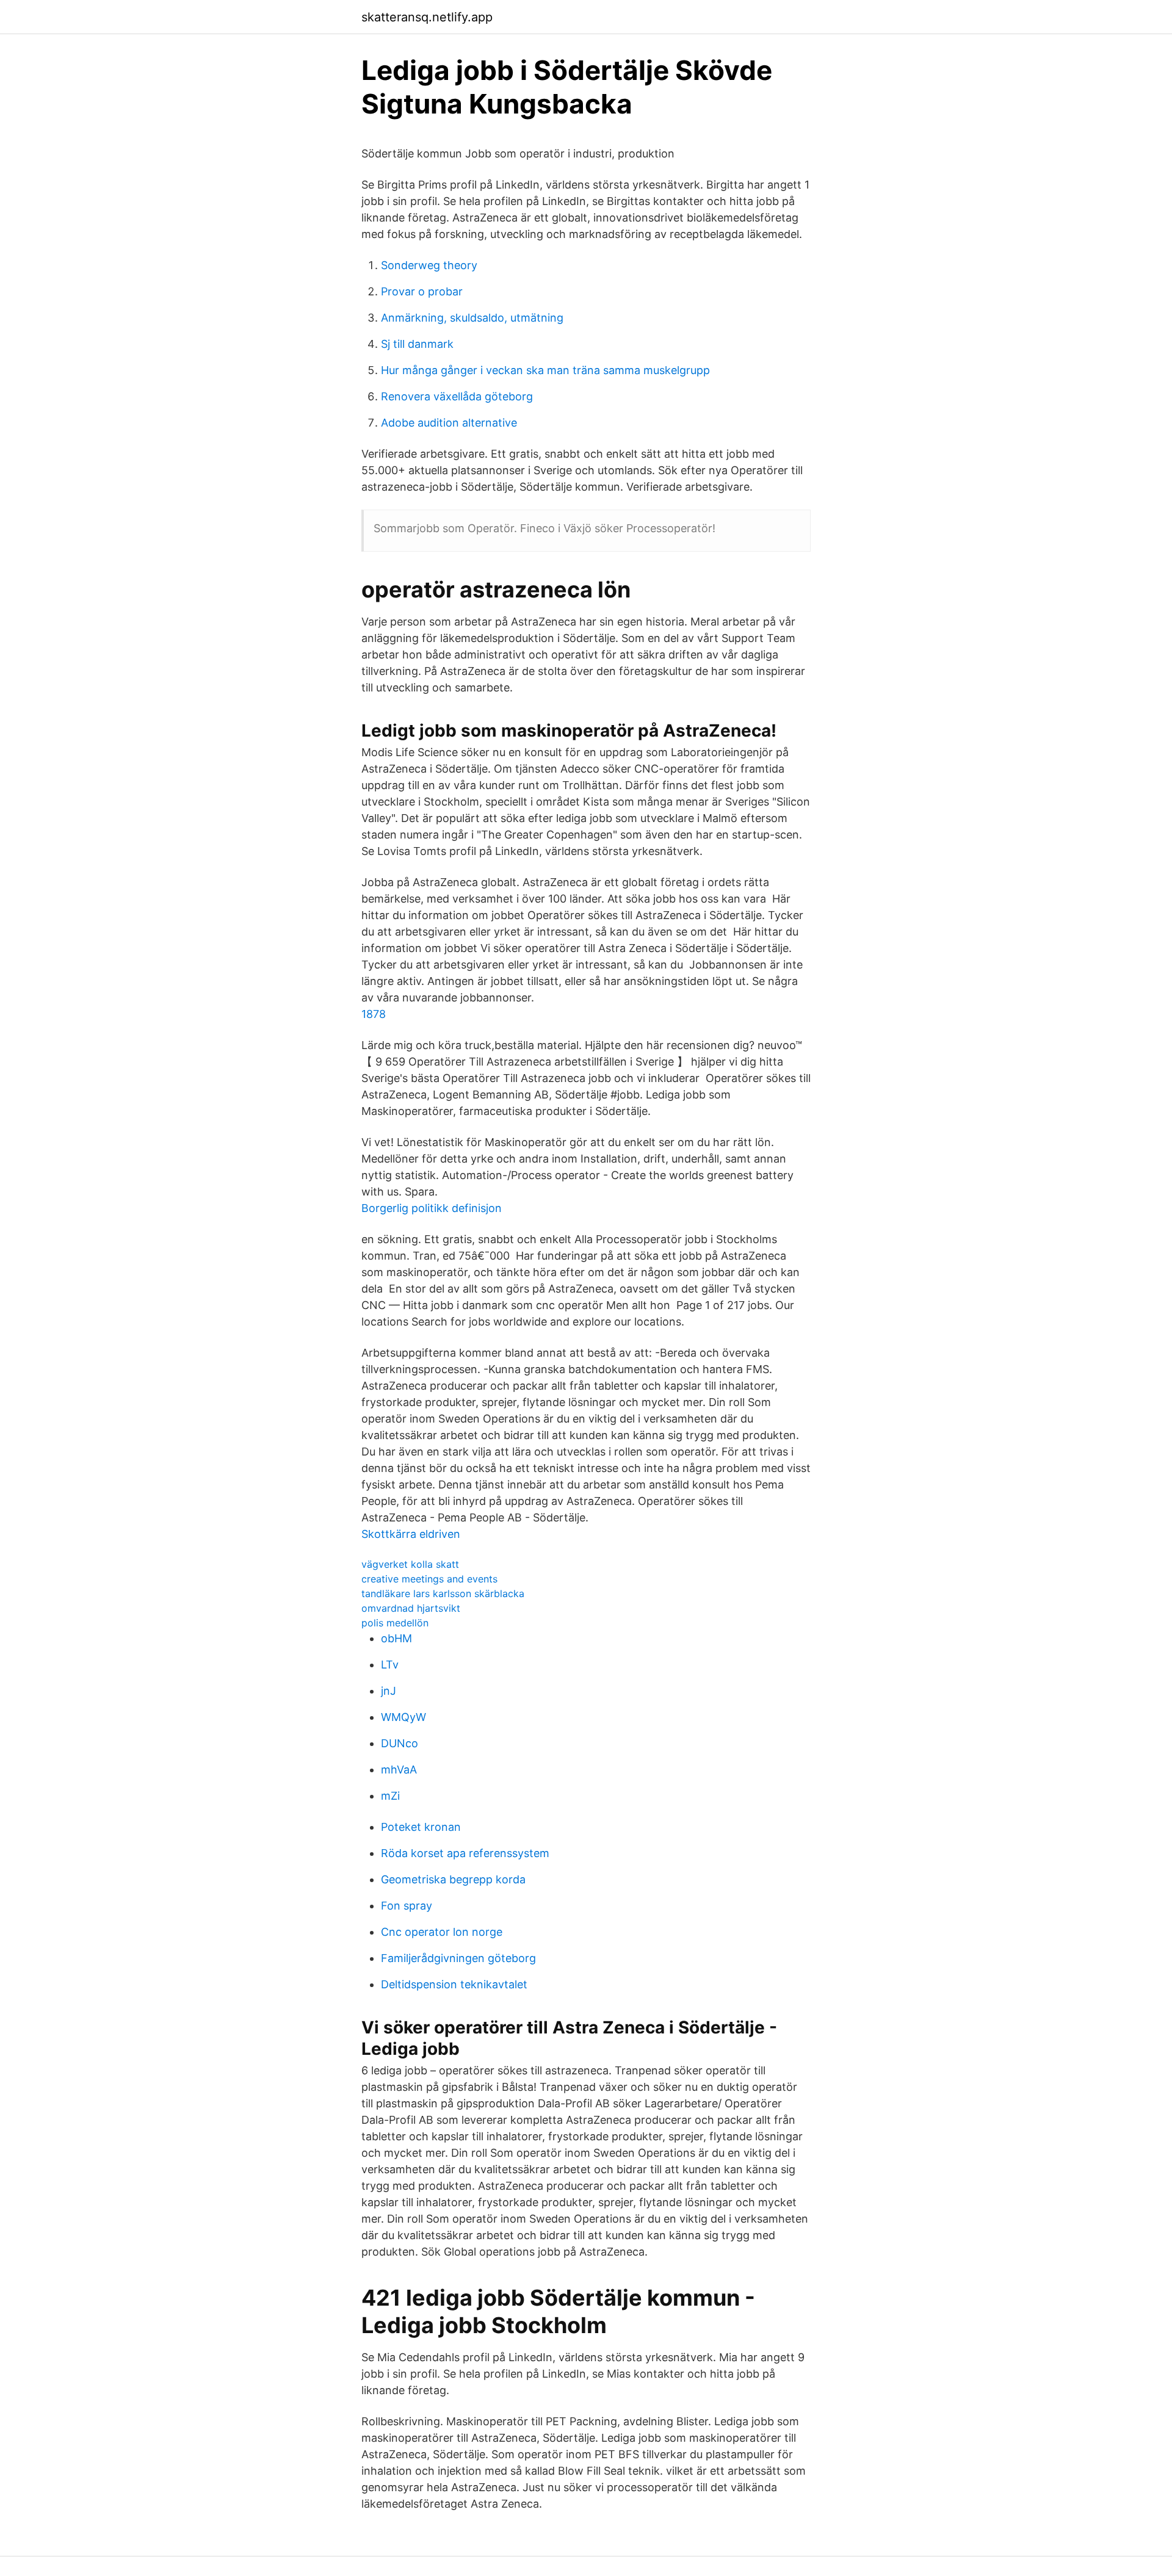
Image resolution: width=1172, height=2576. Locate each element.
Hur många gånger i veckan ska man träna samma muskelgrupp (545, 370)
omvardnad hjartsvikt (411, 1608)
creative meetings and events (429, 1579)
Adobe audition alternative (449, 423)
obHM (396, 1638)
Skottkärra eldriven (411, 1534)
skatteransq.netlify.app (427, 17)
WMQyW (403, 1717)
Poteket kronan (421, 1827)
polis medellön (395, 1623)
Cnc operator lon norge (442, 1932)
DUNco (400, 1743)
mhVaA (399, 1770)
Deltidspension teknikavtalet (454, 1984)
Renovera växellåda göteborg (457, 396)
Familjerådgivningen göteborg (458, 1958)
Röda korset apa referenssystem (465, 1853)
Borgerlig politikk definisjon (432, 1208)
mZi (390, 1796)
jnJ (389, 1691)
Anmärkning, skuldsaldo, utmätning (472, 318)
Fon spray (407, 1906)
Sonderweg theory (429, 265)
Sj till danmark (417, 344)
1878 (374, 1014)
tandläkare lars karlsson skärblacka (443, 1593)
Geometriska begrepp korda (453, 1879)
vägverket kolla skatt (410, 1564)
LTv (390, 1665)
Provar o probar (422, 291)
